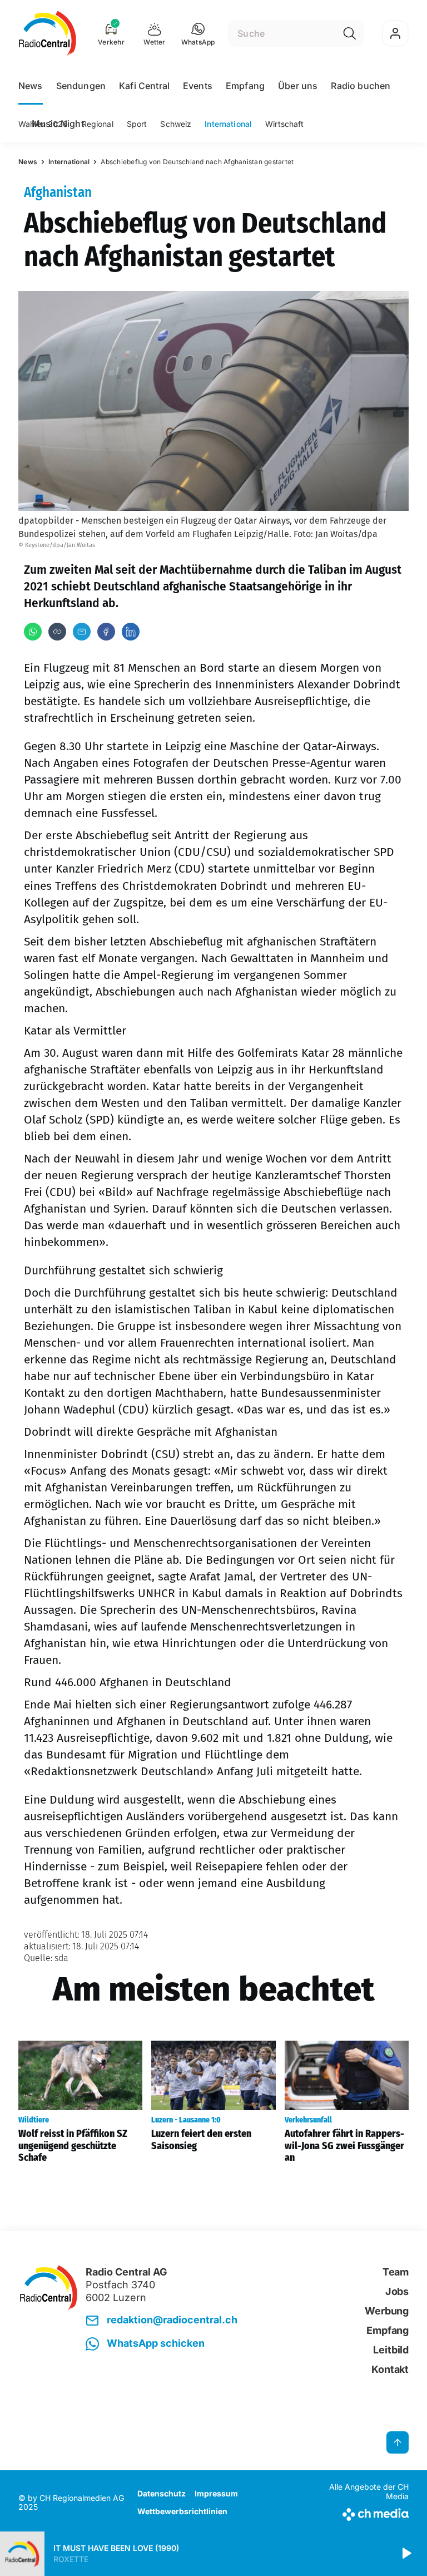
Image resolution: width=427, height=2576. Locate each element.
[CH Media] (363, 2512)
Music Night (58, 124)
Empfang (245, 86)
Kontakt (390, 2369)
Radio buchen (361, 86)
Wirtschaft (284, 124)
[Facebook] (106, 632)
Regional (98, 124)
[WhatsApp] (33, 632)
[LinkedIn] (131, 632)
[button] (198, 33)
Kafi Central (144, 86)
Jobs (397, 2291)
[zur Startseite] (48, 33)
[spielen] (406, 2554)
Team (396, 2272)
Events (198, 86)
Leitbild (391, 2350)
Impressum (216, 2493)
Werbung (387, 2311)
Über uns (298, 86)
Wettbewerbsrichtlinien (182, 2511)
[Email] (82, 632)
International (228, 124)
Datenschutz (162, 2493)
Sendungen (81, 86)
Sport (137, 124)
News (31, 86)
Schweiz (176, 124)
